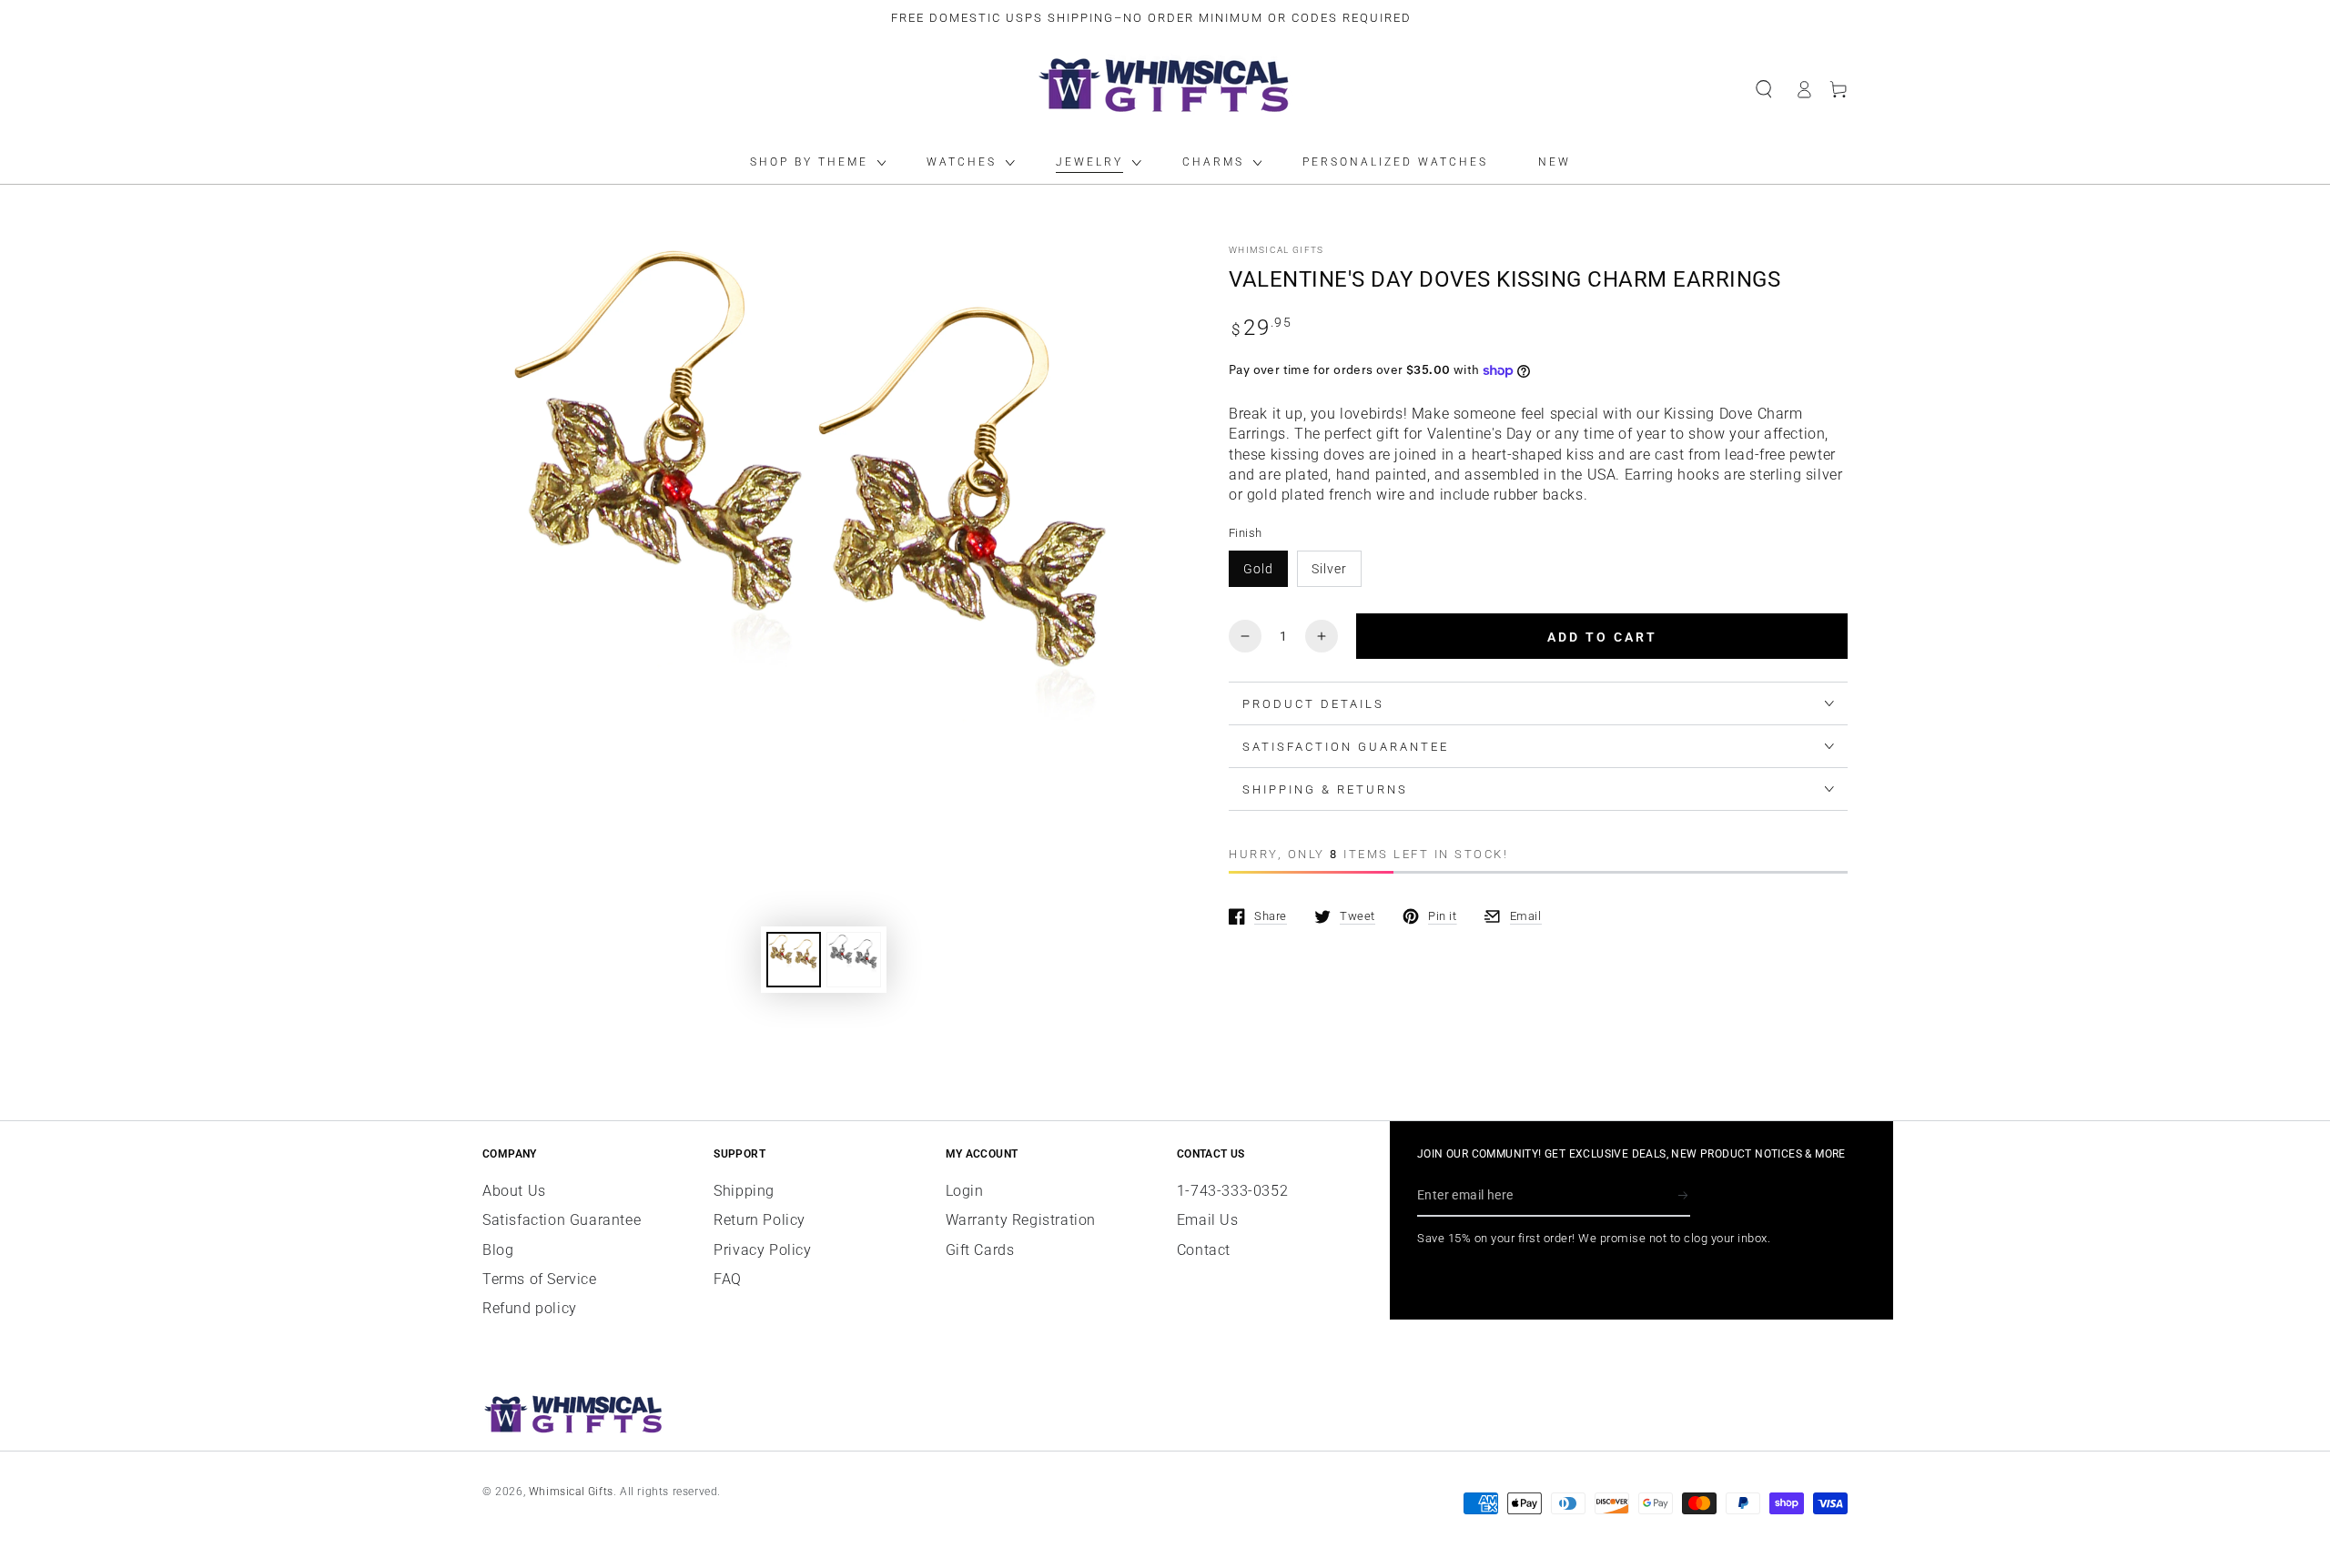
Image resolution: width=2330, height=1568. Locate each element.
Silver (1329, 569)
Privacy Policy (762, 1250)
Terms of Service (540, 1279)
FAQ (728, 1279)
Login (965, 1191)
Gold (1258, 569)
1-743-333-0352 (1232, 1191)
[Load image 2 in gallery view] (854, 960)
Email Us (1208, 1220)
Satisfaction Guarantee (562, 1220)
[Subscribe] (1684, 1196)
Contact (1204, 1250)
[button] (1764, 89)
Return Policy (760, 1220)
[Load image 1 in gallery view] (794, 960)
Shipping (744, 1191)
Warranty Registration (1021, 1220)
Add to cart (1602, 637)
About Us (514, 1191)
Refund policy (530, 1308)
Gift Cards (980, 1250)
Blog (498, 1250)
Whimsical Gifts (1276, 250)
